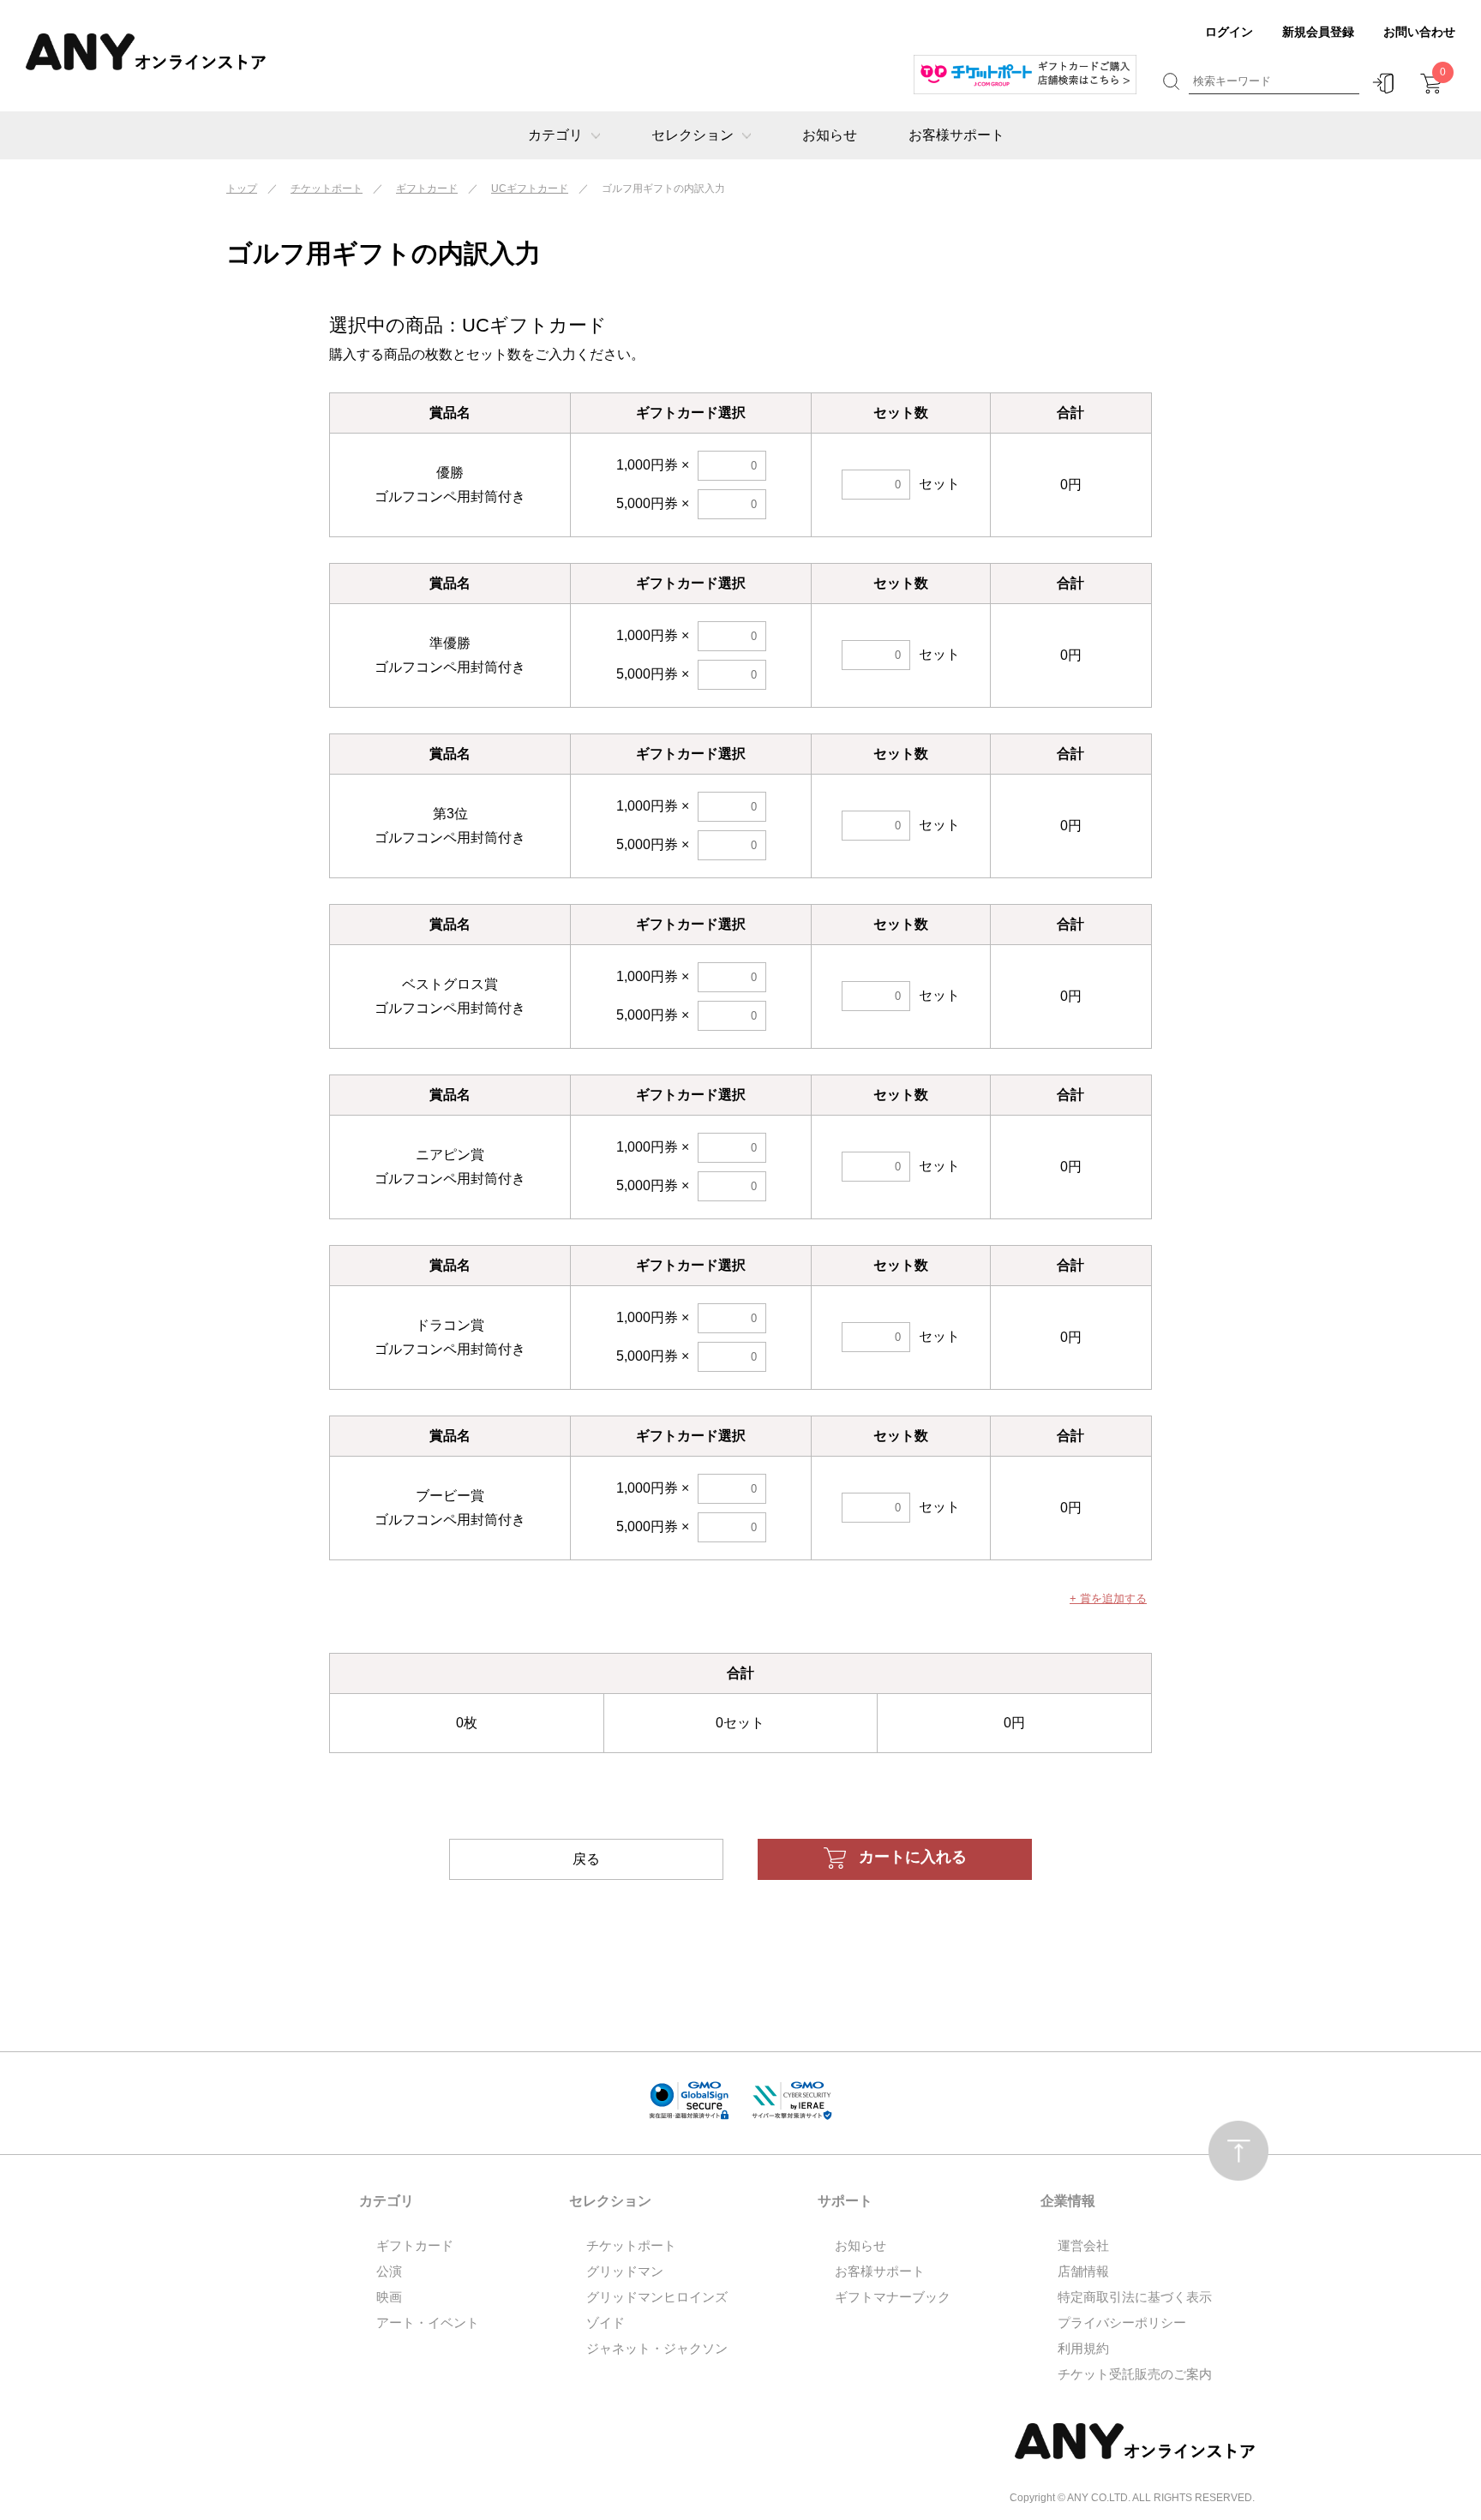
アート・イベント (428, 2322)
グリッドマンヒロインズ (657, 2297)
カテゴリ (555, 135)
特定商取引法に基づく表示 (1135, 2297)
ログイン (1229, 32)
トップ (242, 189)
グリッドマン (625, 2271)
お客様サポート (956, 135)
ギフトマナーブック (893, 2297)
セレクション (693, 135)
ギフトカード (427, 189)
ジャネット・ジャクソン (657, 2348)
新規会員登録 (1318, 32)
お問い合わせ (1419, 32)
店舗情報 (1083, 2271)
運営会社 (1083, 2245)
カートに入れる (913, 1857)
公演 (389, 2271)
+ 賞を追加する (1108, 1598)
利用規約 (1083, 2348)
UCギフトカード (530, 189)
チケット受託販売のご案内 (1135, 2374)
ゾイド (606, 2322)
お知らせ (830, 135)
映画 (389, 2297)
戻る (586, 1859)
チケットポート (327, 189)
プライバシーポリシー (1122, 2322)
